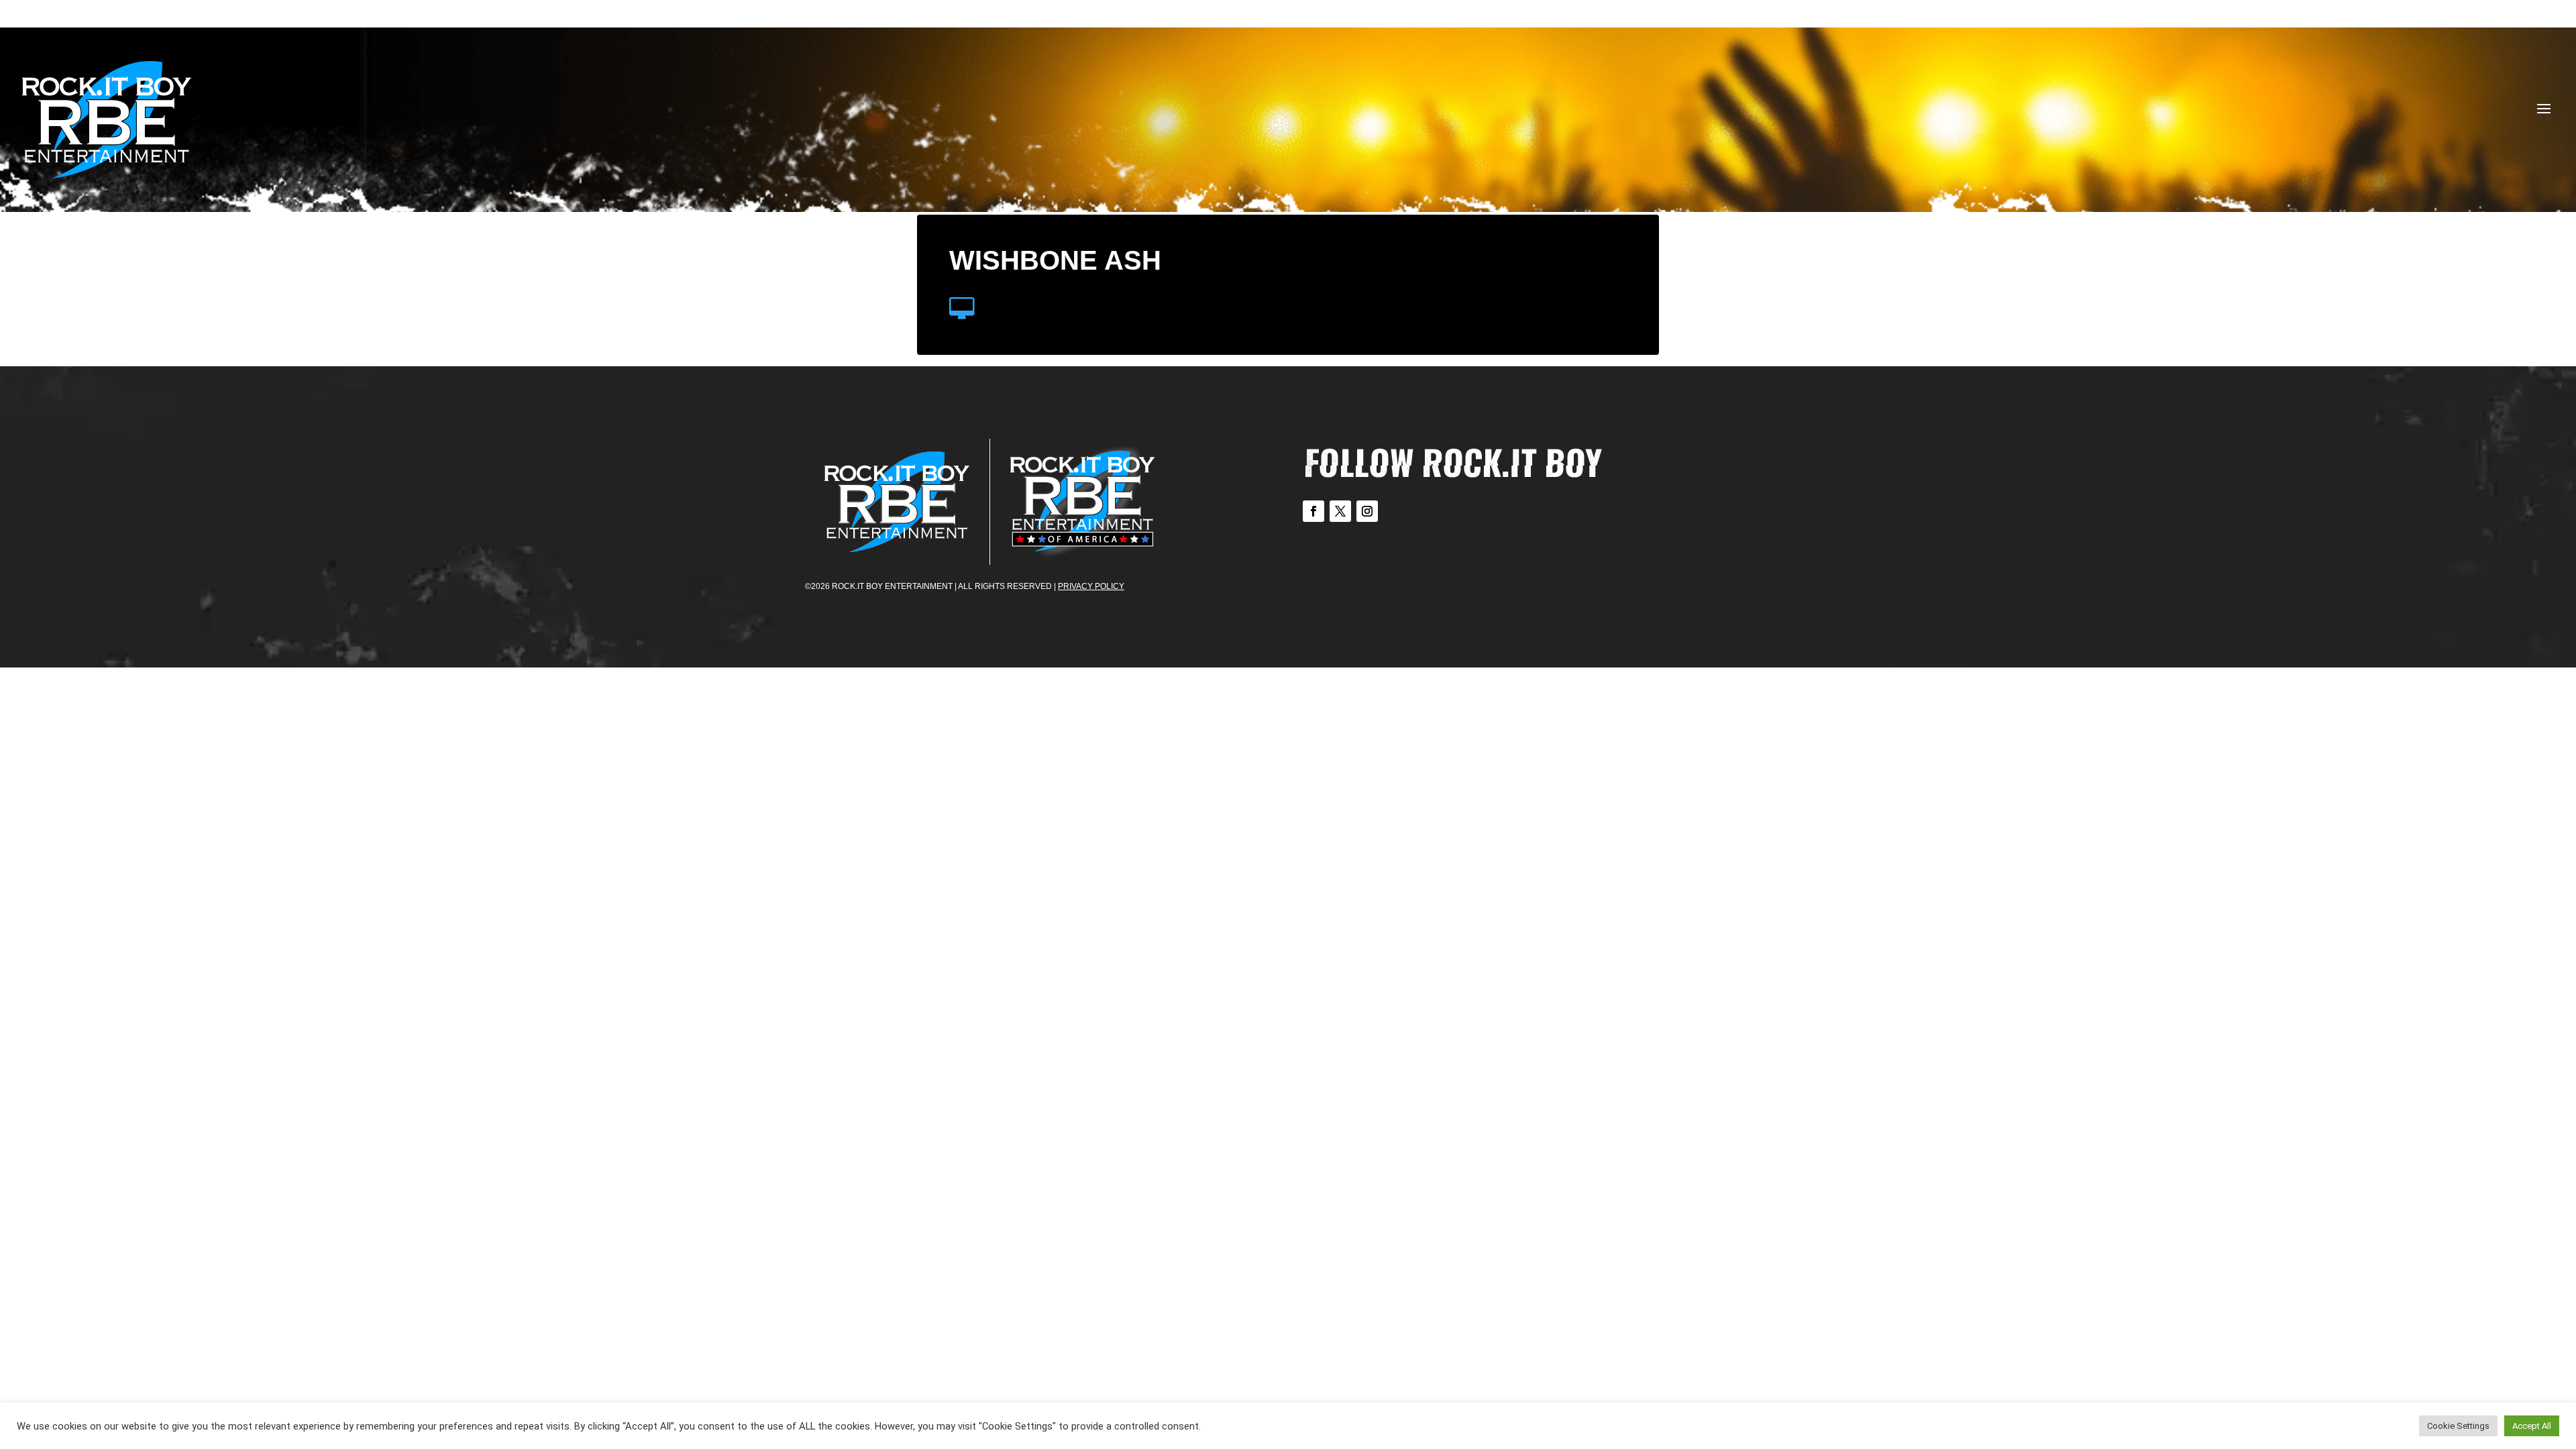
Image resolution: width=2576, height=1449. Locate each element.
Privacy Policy (1091, 586)
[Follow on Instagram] (1367, 511)
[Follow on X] (1340, 511)
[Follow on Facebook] (1313, 511)
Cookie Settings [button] (2458, 1426)
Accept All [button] (2532, 1426)
